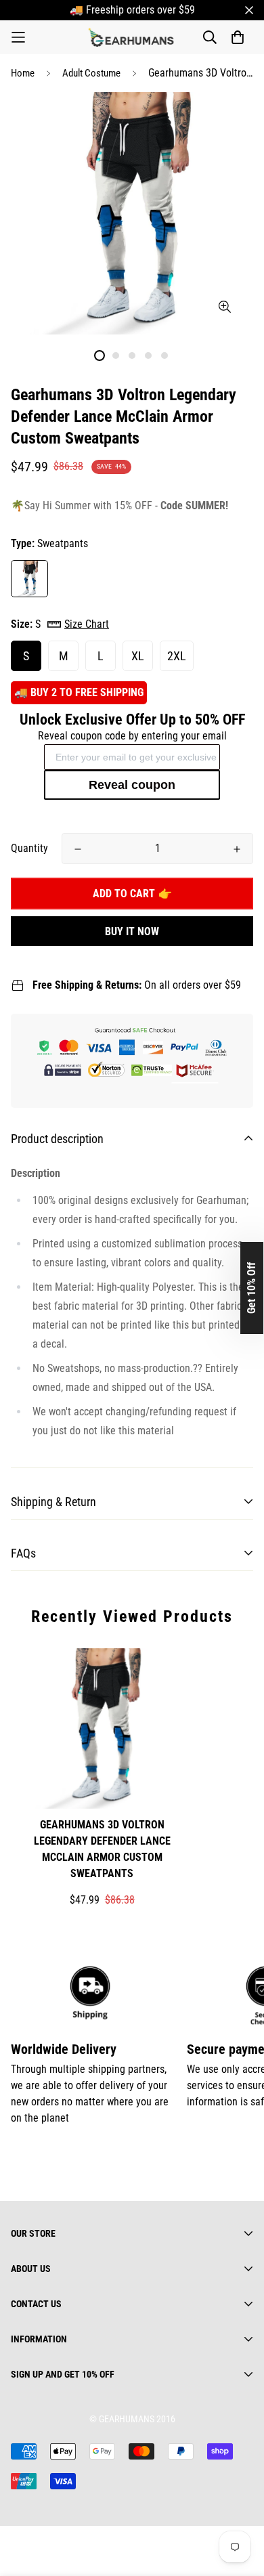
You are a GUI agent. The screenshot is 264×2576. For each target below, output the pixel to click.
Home (23, 73)
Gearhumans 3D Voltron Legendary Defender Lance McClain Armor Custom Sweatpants (102, 1849)
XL (138, 656)
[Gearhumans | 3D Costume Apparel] (132, 37)
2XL (177, 656)
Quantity (29, 848)
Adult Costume (91, 73)
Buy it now (132, 931)
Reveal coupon (132, 785)
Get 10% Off (251, 1288)
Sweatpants (29, 579)
